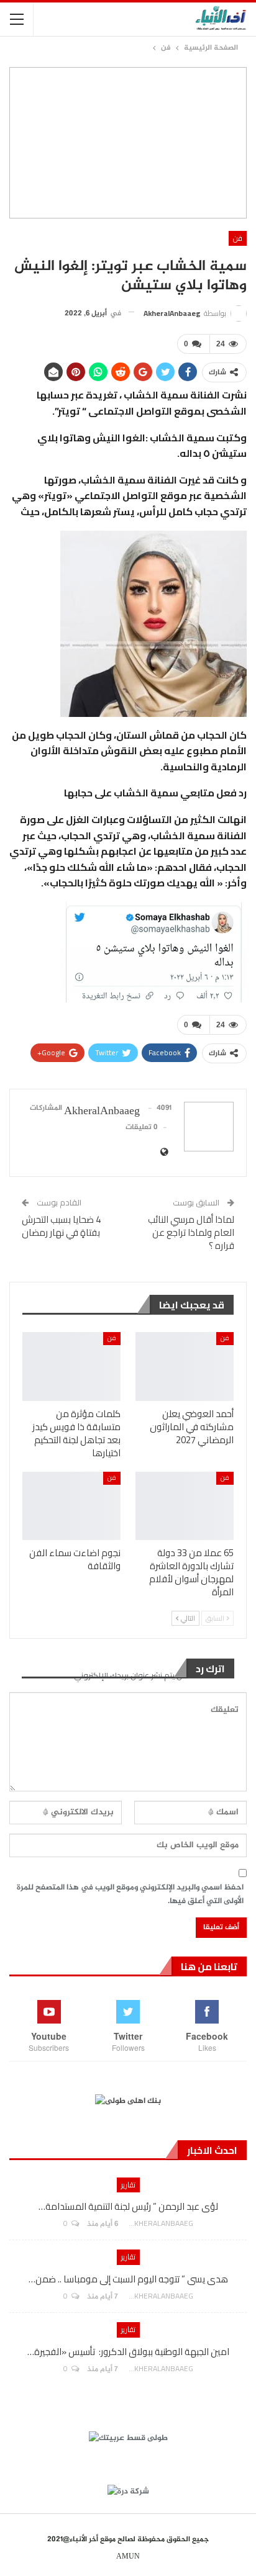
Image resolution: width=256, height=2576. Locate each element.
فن (238, 238)
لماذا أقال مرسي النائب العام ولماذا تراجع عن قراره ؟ (191, 1232)
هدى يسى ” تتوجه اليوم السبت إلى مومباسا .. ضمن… (128, 2279)
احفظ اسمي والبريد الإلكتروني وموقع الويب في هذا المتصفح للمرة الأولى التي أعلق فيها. (130, 1894)
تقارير (128, 2185)
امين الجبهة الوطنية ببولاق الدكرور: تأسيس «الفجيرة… (128, 2352)
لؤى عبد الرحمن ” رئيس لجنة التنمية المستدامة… (128, 2206)
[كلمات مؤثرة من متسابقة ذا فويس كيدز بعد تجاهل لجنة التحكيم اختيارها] (71, 1367)
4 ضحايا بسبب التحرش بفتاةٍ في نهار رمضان (61, 1226)
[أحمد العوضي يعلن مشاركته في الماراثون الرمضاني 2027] (185, 1367)
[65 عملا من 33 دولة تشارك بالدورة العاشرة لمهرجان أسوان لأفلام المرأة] (185, 1506)
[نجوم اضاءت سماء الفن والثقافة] (71, 1506)
